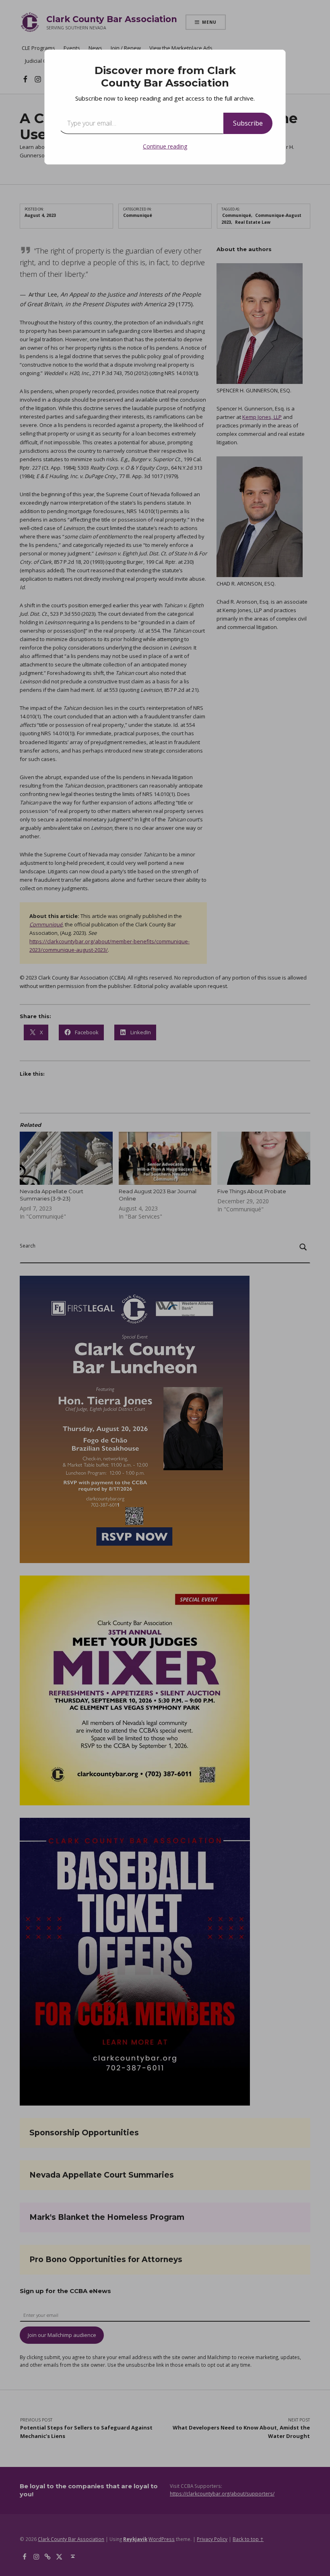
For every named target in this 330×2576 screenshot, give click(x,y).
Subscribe (248, 123)
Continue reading (165, 146)
